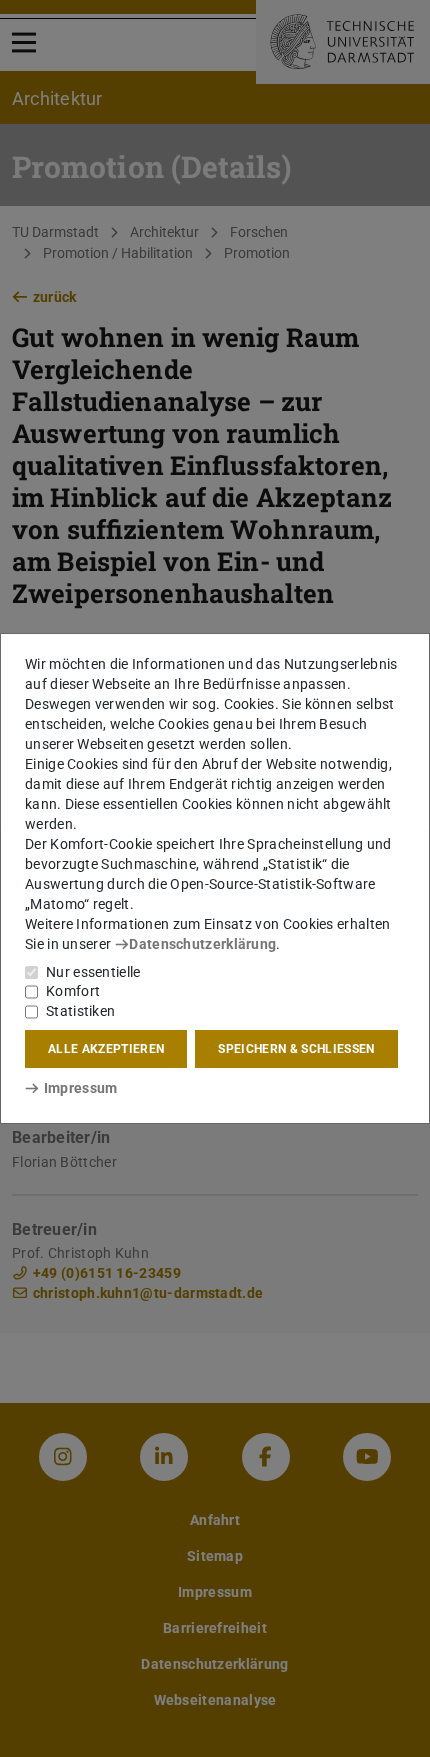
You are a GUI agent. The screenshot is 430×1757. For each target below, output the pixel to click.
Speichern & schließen (296, 1049)
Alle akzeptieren (106, 1049)
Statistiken (80, 1011)
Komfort (73, 991)
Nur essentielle (93, 972)
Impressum (80, 1088)
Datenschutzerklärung (202, 944)
